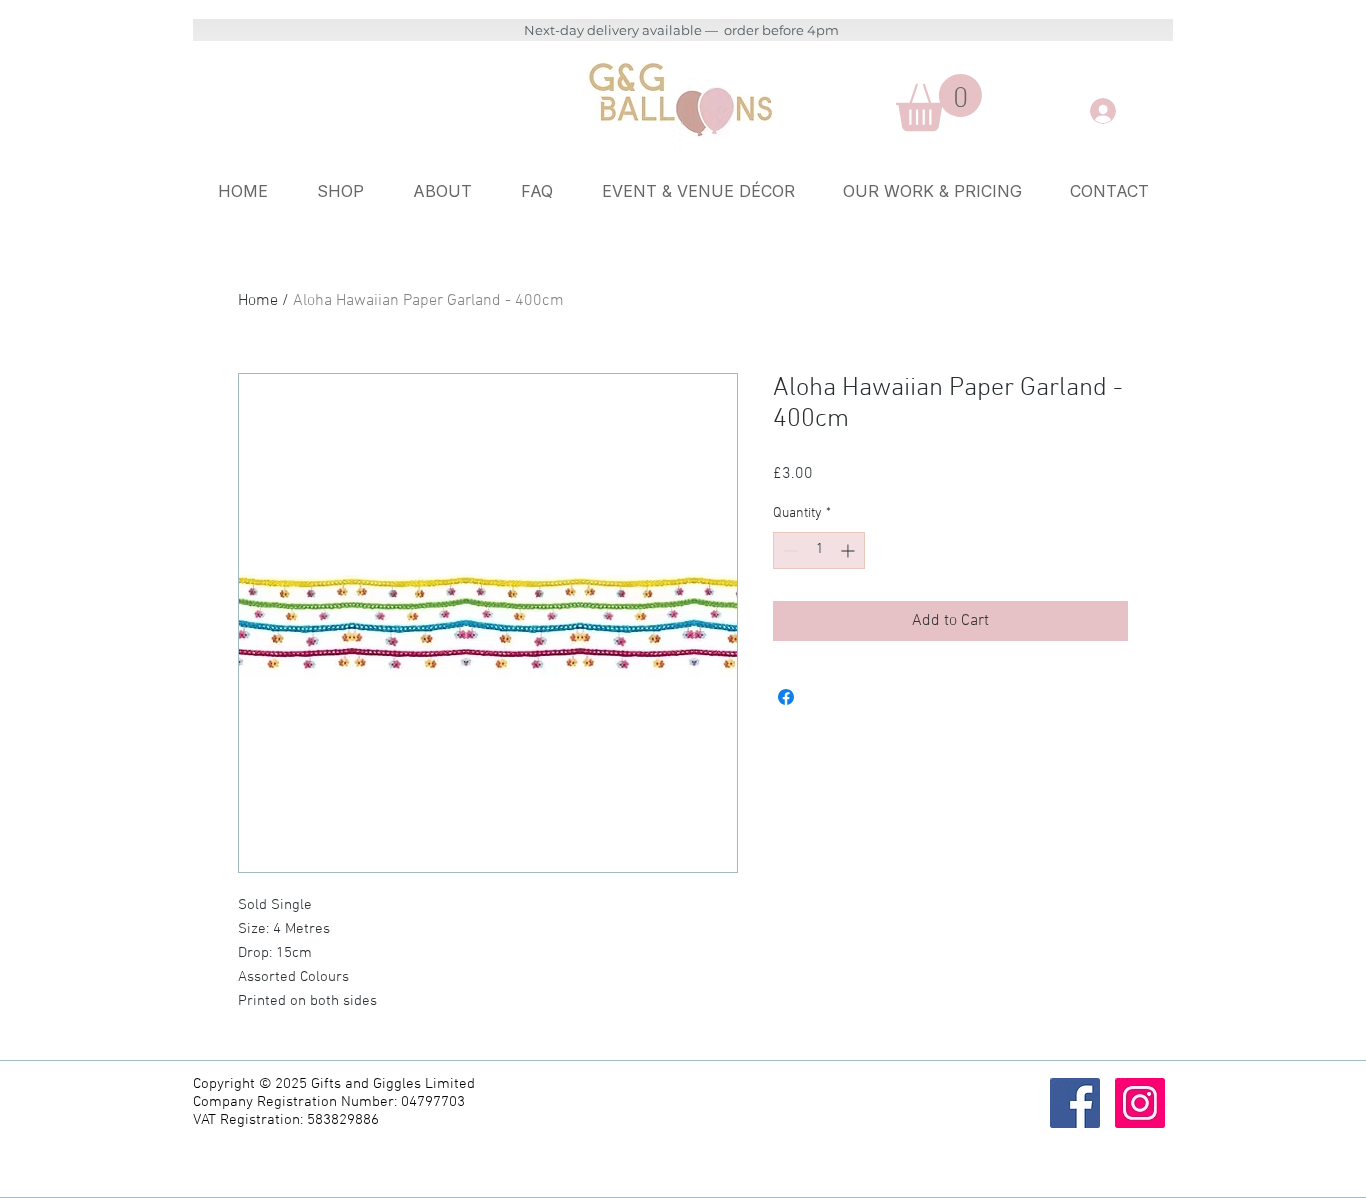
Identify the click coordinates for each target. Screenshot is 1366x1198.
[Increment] (849, 550)
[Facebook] (1075, 1103)
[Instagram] (1140, 1103)
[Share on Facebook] (786, 697)
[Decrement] (788, 550)
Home (258, 301)
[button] (939, 102)
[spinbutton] (819, 550)
